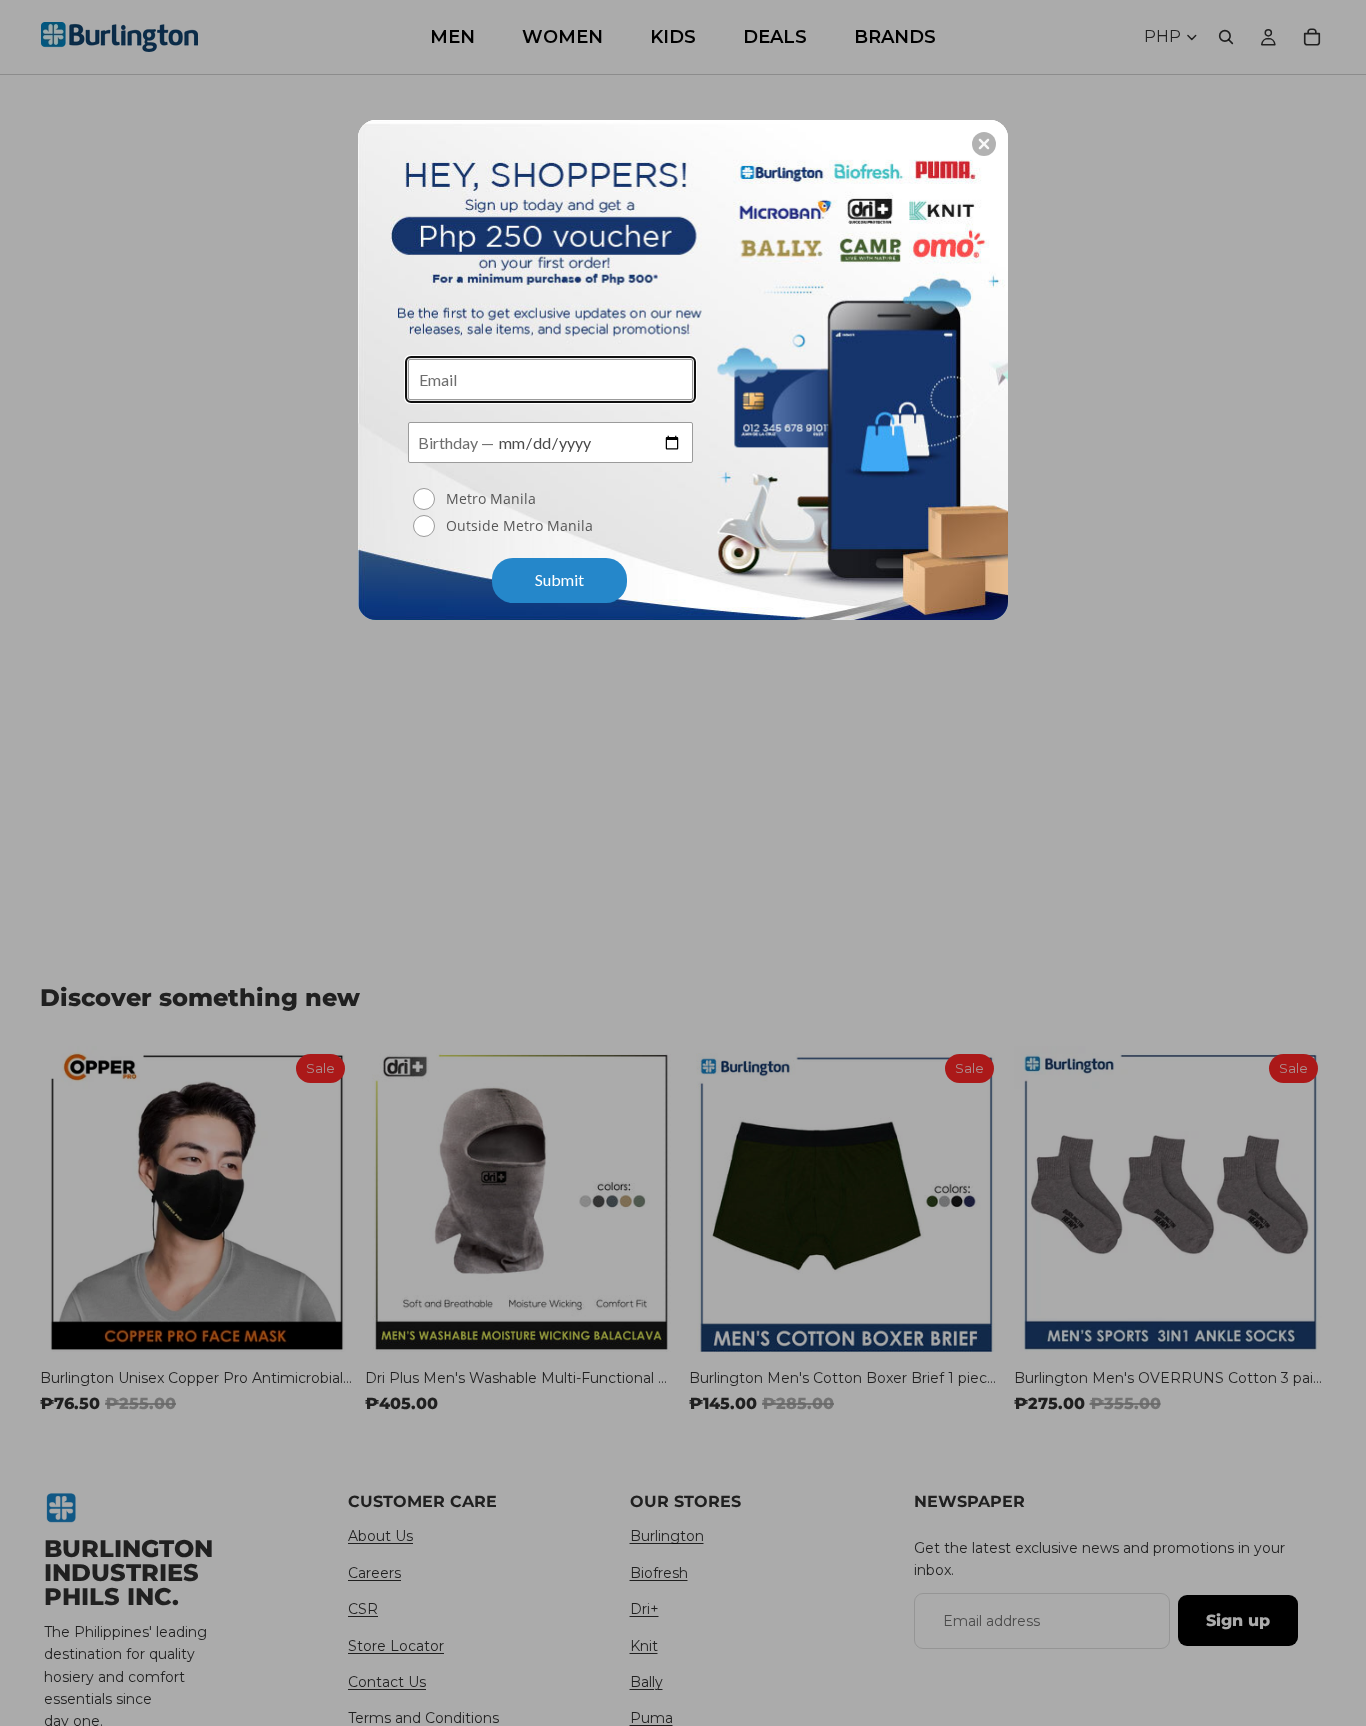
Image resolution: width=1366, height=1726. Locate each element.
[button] (984, 144)
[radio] (553, 499)
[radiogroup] (550, 514)
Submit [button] (559, 579)
